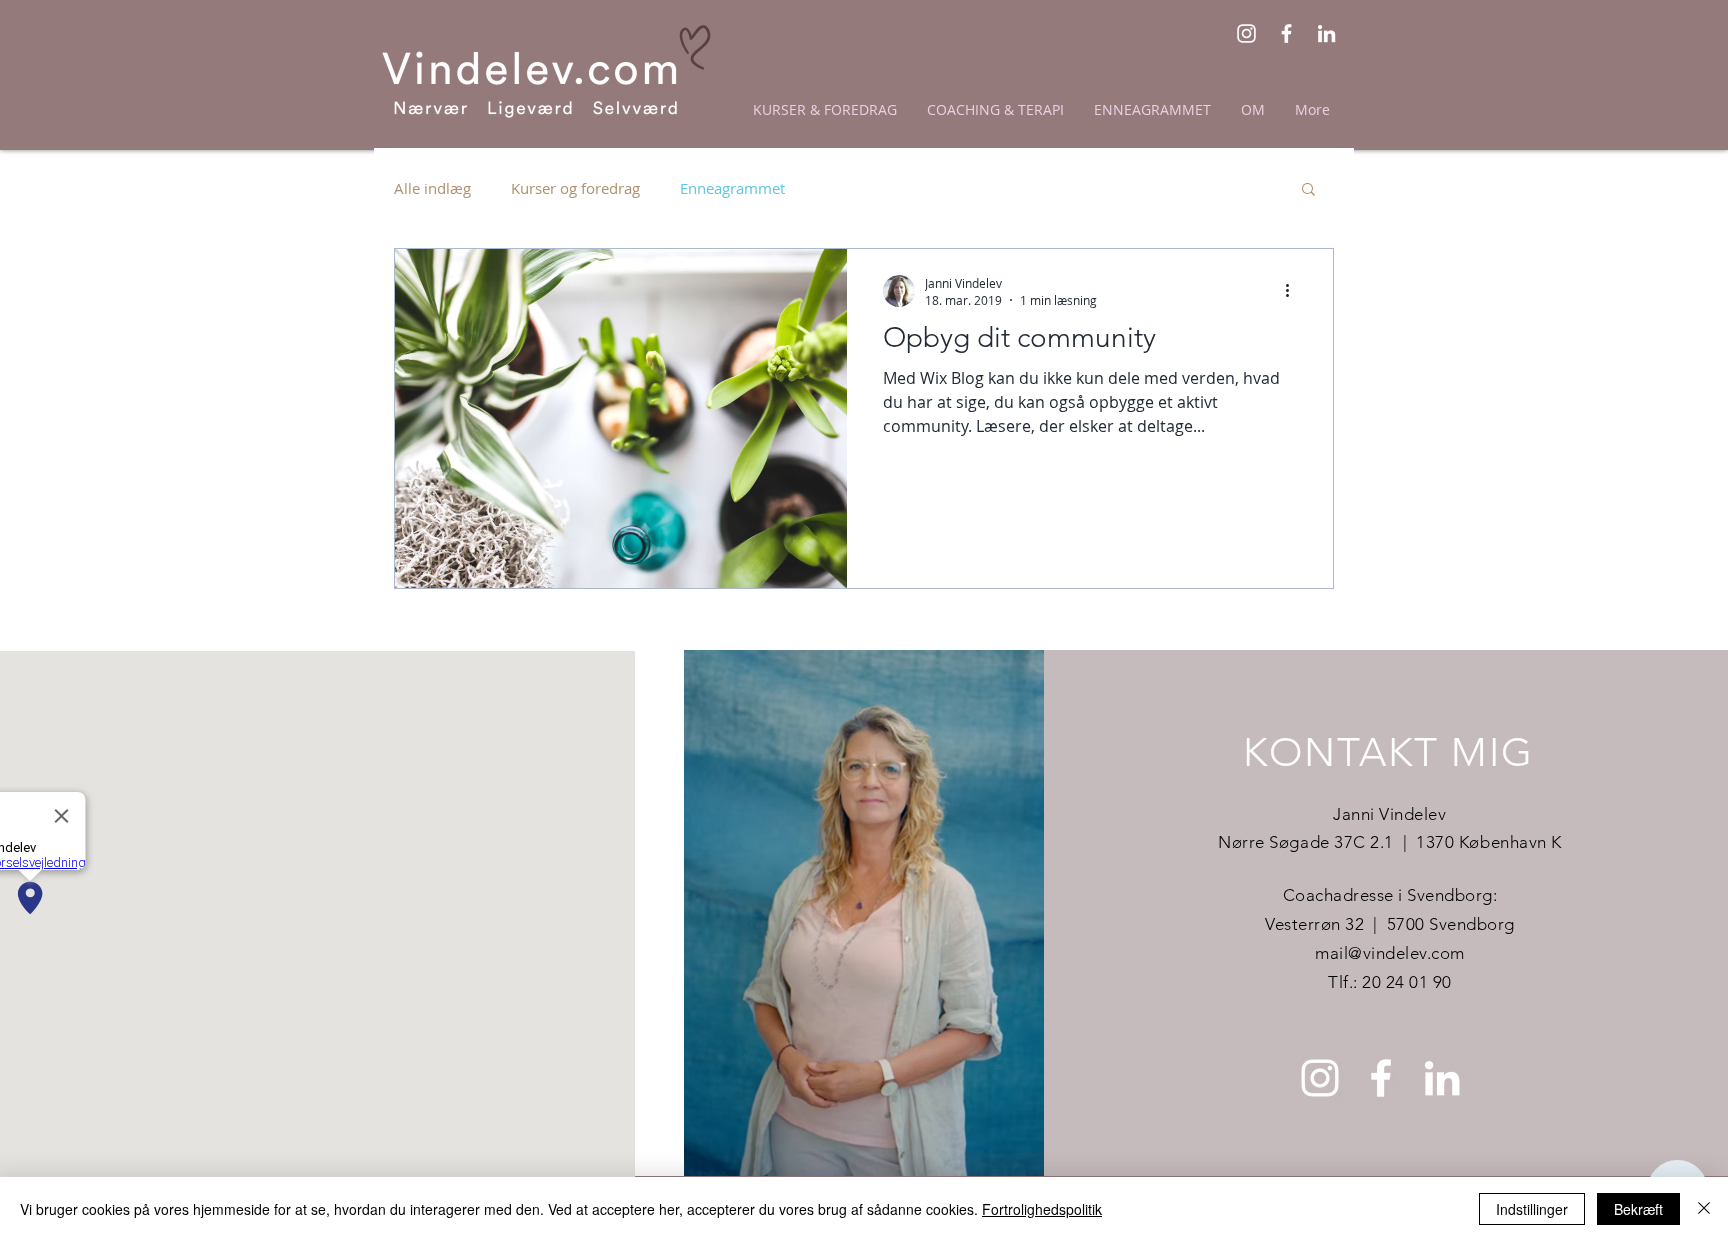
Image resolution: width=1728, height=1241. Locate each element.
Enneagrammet (732, 188)
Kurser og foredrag (575, 188)
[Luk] (1704, 1209)
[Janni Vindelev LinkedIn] (1326, 33)
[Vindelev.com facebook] (1286, 33)
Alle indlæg (432, 188)
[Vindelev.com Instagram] (1246, 33)
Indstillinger (1532, 1209)
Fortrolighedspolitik (1042, 1209)
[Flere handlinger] (1294, 291)
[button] (1308, 190)
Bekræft (1638, 1209)
